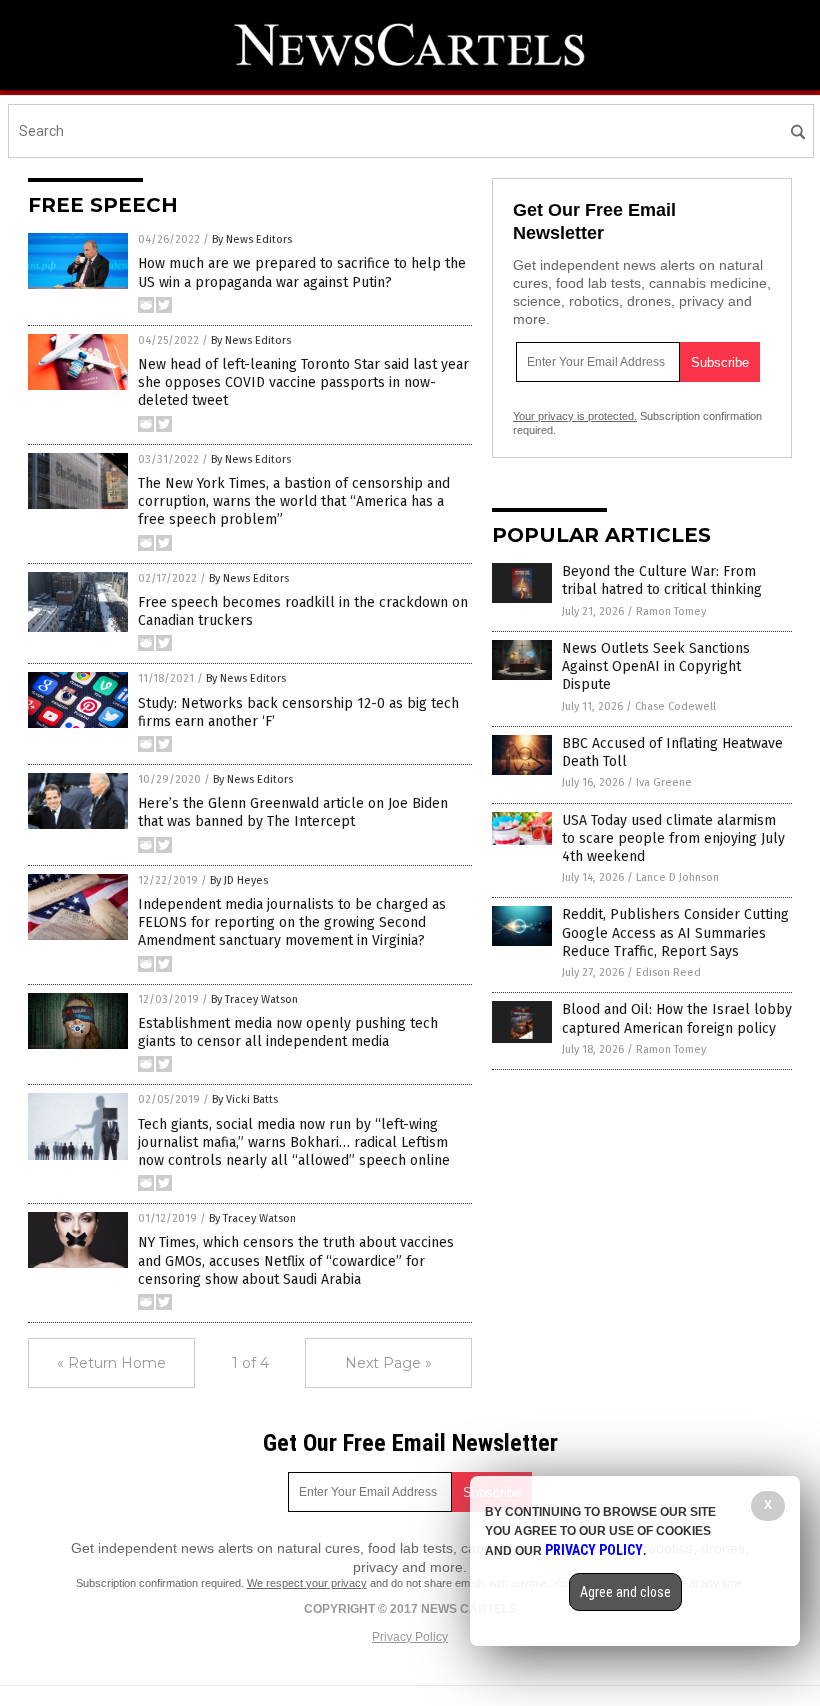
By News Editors (252, 239)
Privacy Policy (410, 1637)
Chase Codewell (675, 706)
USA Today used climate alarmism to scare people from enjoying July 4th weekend (673, 838)
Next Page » (388, 1363)
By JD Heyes (239, 880)
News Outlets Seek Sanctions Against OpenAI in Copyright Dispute (656, 666)
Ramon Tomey (671, 611)
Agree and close (625, 1592)
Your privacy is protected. (575, 416)
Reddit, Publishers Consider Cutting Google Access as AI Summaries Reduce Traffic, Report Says (675, 932)
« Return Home (111, 1363)
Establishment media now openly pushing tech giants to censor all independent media (288, 1032)
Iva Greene (664, 782)
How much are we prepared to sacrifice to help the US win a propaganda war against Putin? (302, 272)
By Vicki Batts (245, 1099)
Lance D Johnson (677, 877)
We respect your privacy (307, 1583)
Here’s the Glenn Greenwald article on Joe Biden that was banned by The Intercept (293, 812)
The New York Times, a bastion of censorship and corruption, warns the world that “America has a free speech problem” (294, 501)
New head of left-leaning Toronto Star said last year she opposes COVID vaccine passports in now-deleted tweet (303, 382)
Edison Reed (668, 972)
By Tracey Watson (254, 999)
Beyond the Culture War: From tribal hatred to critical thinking (662, 580)
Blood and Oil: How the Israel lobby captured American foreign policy (677, 1018)
